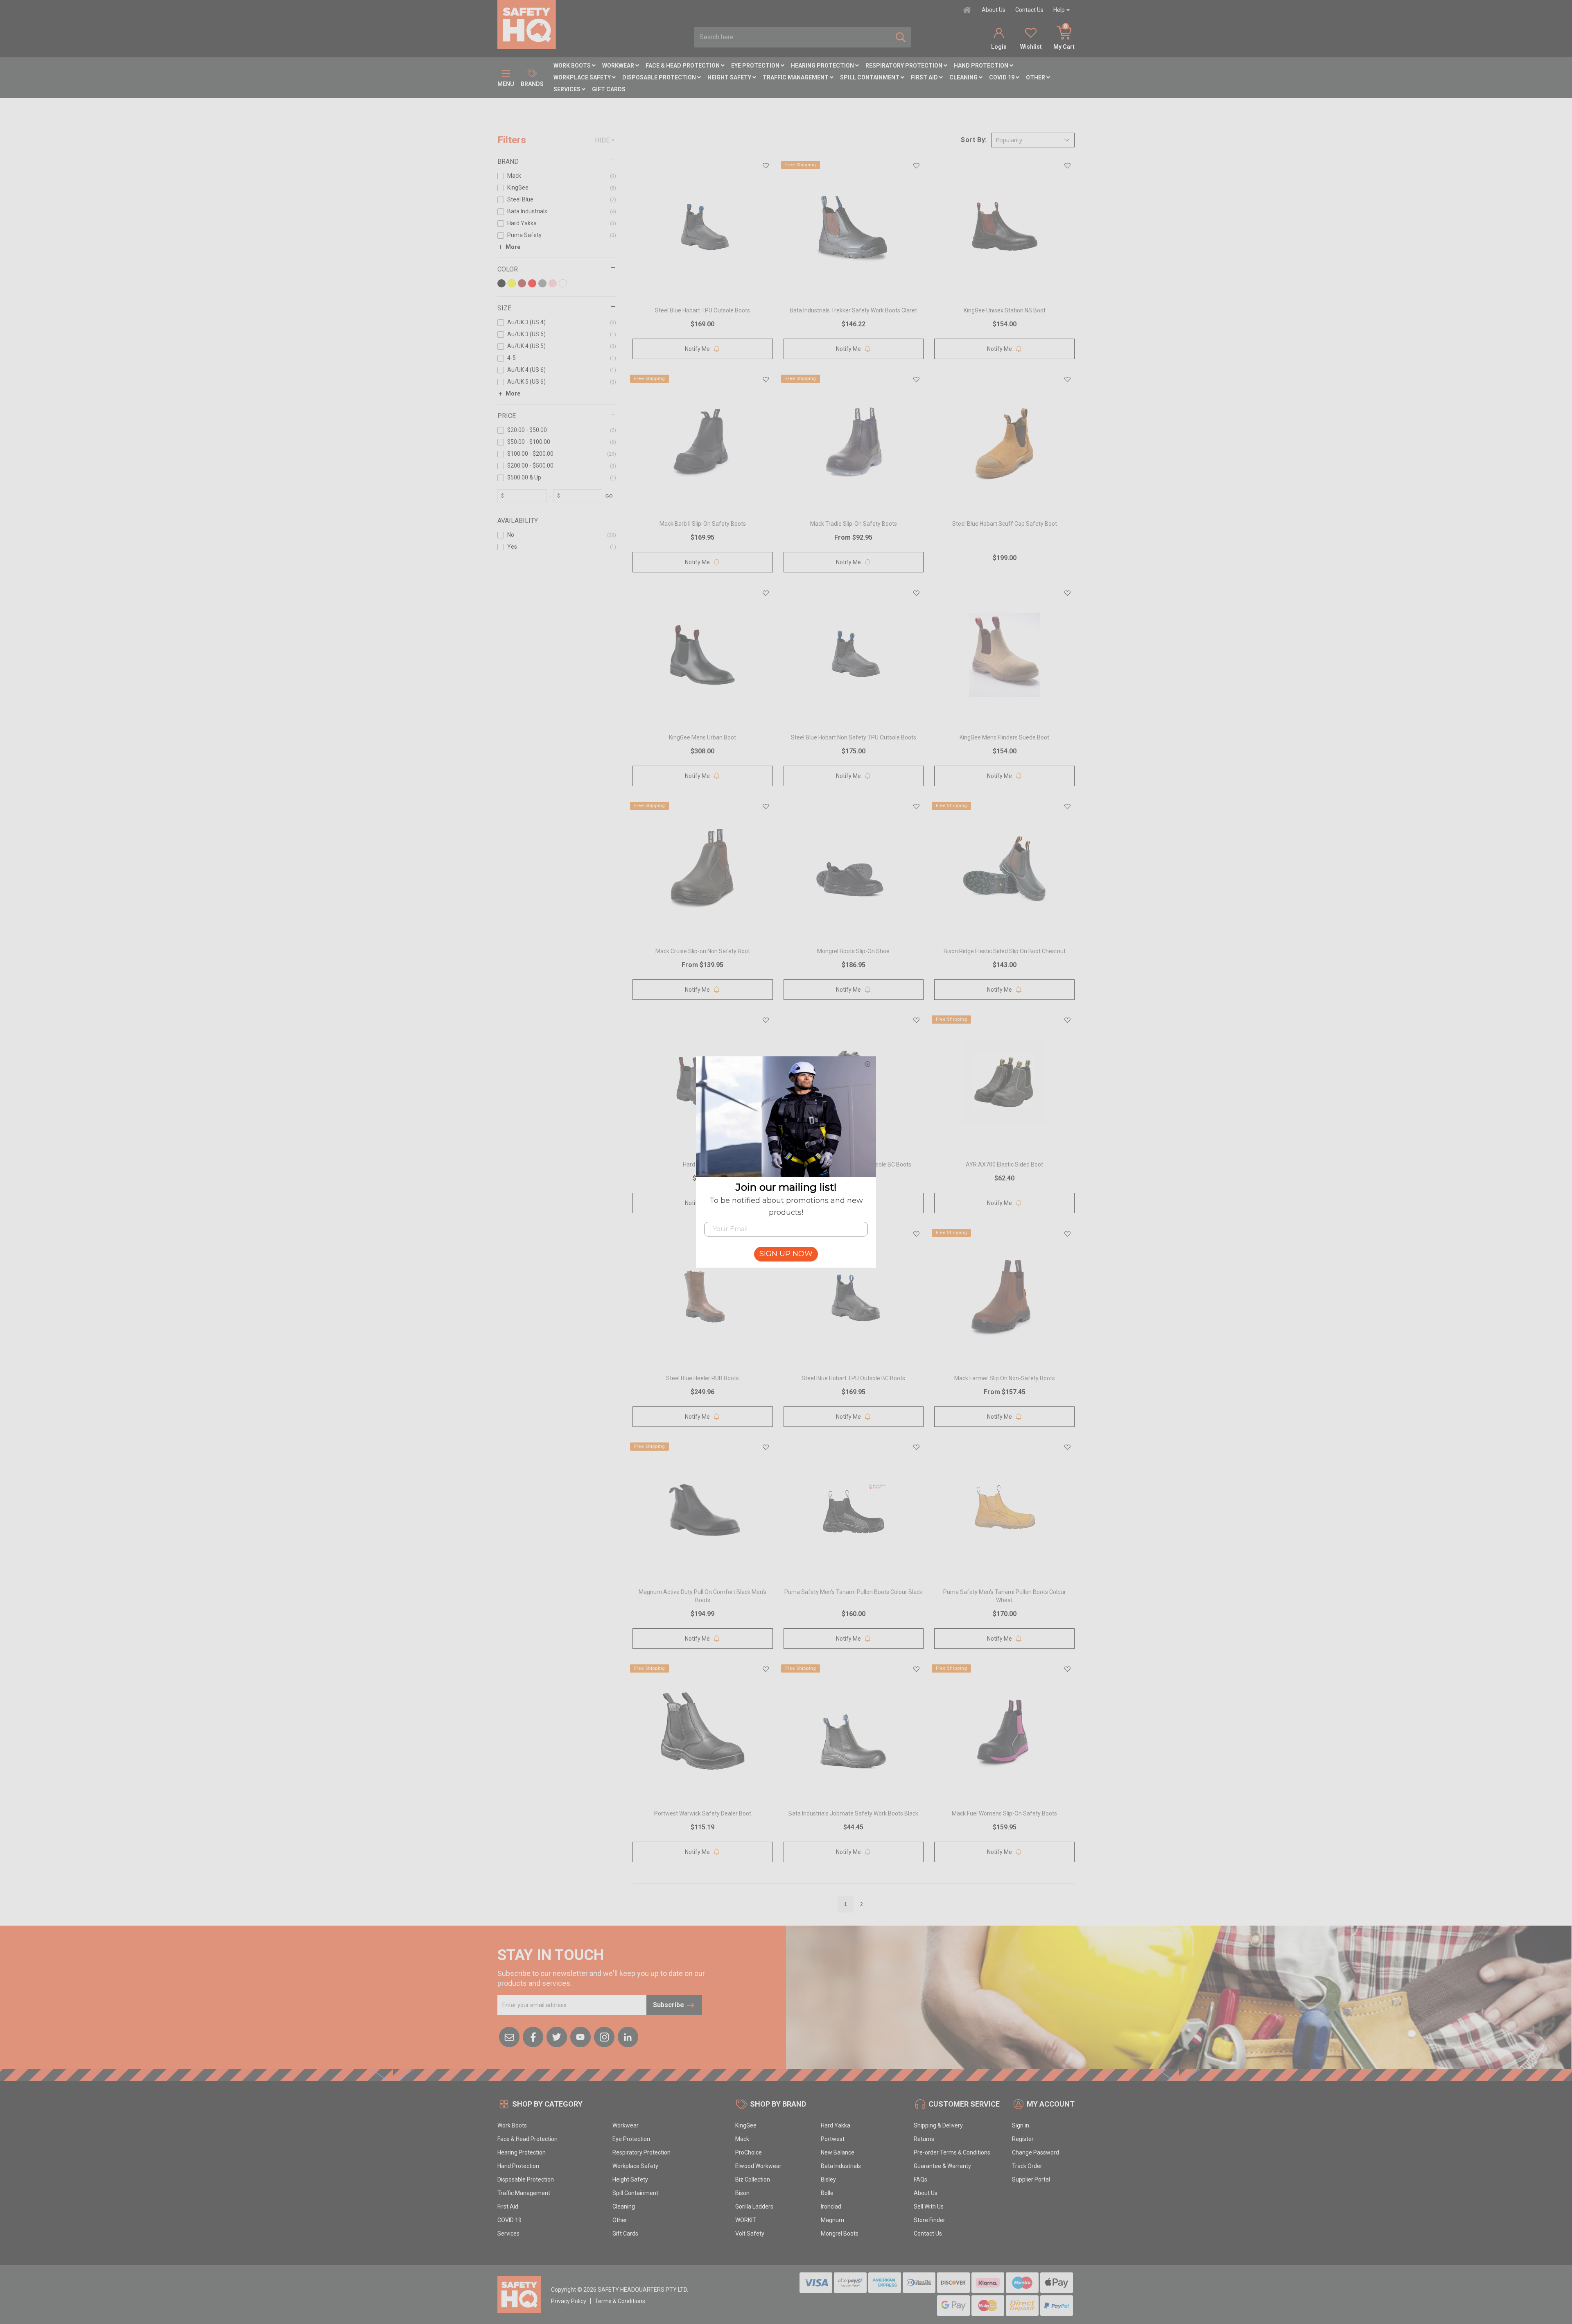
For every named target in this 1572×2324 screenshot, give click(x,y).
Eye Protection (756, 66)
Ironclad (831, 2206)
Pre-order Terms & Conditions (952, 2152)
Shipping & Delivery (938, 2125)
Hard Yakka (836, 2125)
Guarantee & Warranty (942, 2166)
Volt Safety (750, 2234)
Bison (742, 2193)
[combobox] (792, 37)
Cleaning (964, 77)
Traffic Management (796, 77)
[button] (1033, 140)
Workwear (619, 66)
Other (1036, 77)
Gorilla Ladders (754, 2206)
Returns (924, 2139)
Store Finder (929, 2220)
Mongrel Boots (840, 2234)
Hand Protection (982, 66)
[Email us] (509, 2037)
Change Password (1036, 2152)
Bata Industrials (841, 2166)
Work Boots (573, 66)
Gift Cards (609, 89)
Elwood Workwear (758, 2166)
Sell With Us (929, 2206)
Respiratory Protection (905, 66)
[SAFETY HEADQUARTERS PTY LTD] (527, 24)
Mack (742, 2139)
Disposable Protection (660, 77)
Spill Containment (870, 77)
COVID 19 (1002, 77)
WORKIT (746, 2220)
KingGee (746, 2125)
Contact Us (1029, 10)
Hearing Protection (823, 66)
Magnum (832, 2220)
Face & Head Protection (683, 66)
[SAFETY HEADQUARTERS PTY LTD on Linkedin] (628, 2037)
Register (1023, 2139)
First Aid (925, 77)
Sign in (1021, 2125)
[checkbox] (557, 177)
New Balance (838, 2152)
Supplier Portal (1031, 2179)
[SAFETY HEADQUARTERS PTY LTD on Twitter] (557, 2037)
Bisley (828, 2179)
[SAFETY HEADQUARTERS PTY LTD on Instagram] (604, 2037)
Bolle (827, 2193)
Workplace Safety (583, 77)
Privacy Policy (569, 2301)
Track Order (1027, 2166)
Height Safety (730, 77)
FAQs (920, 2179)
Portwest (833, 2139)
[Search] (901, 37)
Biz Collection (753, 2179)
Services (568, 89)
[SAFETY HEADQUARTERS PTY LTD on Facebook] (533, 2037)
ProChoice (749, 2152)
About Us (994, 10)
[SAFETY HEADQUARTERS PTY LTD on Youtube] (580, 2037)
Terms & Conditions (620, 2301)
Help (1059, 10)
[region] (557, 1023)
